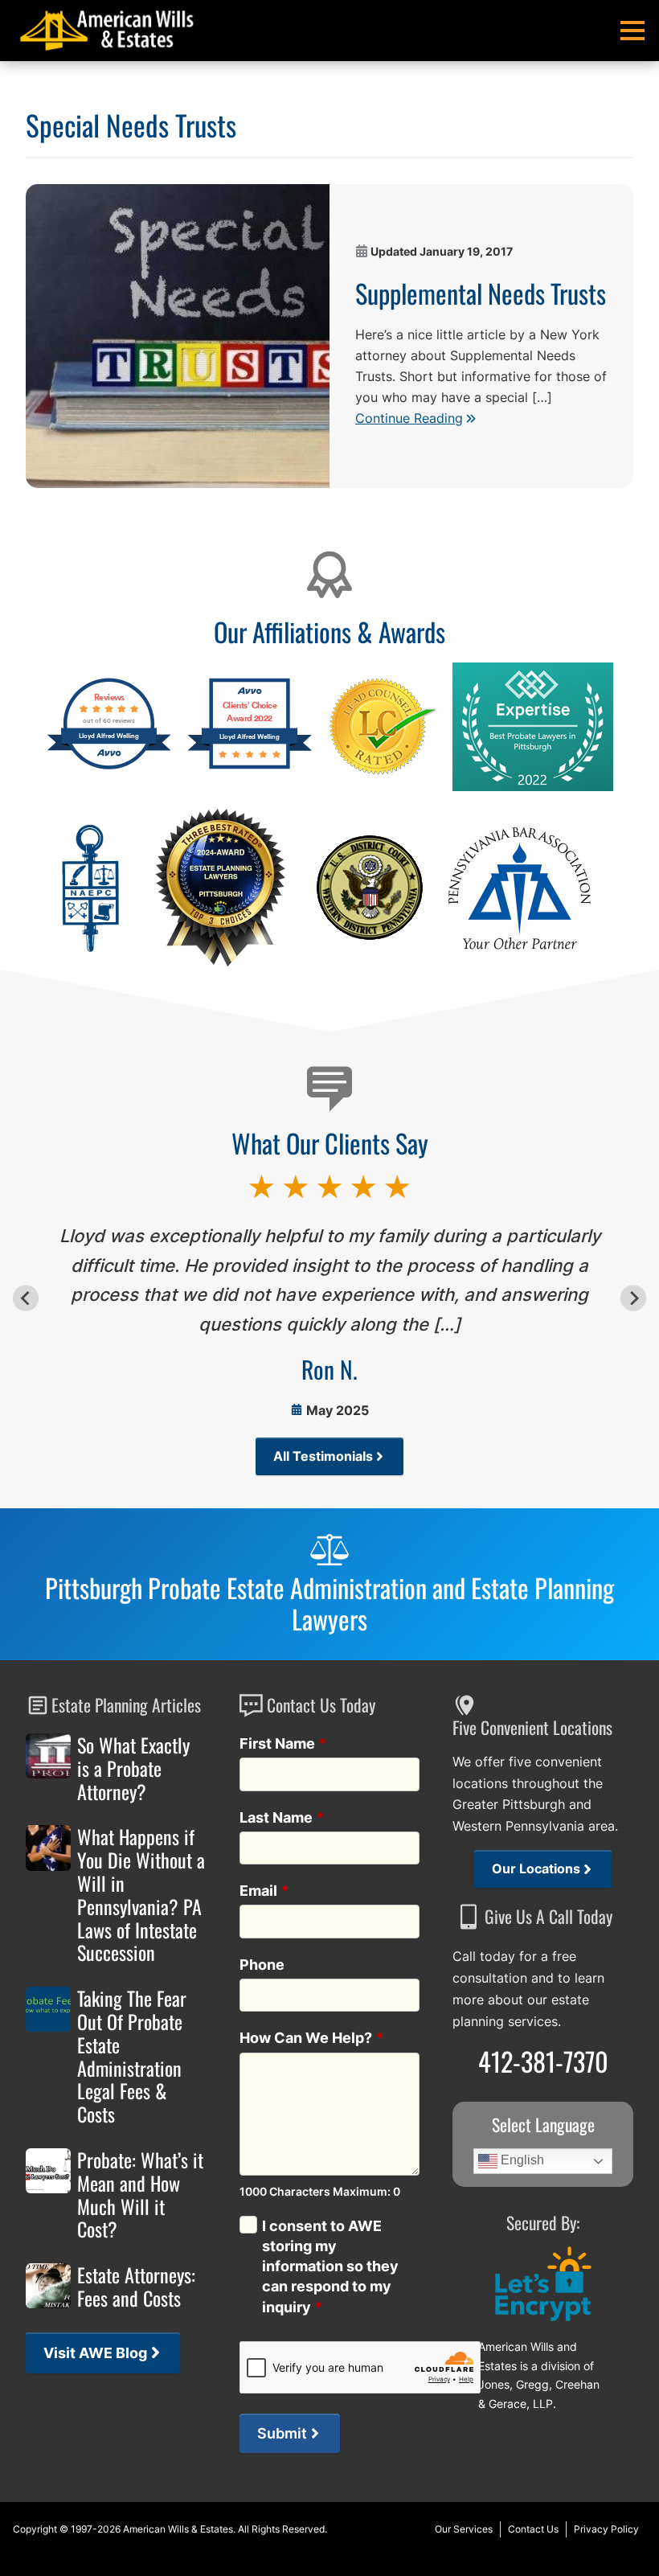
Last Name (282, 1817)
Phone (262, 1965)
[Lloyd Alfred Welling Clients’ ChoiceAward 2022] (250, 767)
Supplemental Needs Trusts (481, 293)
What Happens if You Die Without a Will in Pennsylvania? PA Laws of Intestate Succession (141, 1895)
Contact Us (533, 2529)
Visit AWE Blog (95, 2353)
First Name (283, 1743)
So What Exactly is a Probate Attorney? (133, 1768)
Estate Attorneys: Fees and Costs (136, 2287)
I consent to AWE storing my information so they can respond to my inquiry (330, 2266)
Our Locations (536, 1869)
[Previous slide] (25, 1298)
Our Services (464, 2529)
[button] (632, 31)
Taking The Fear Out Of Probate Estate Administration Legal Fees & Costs (132, 2056)
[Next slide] (633, 1298)
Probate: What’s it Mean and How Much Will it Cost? (140, 2195)
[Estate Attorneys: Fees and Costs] (48, 2286)
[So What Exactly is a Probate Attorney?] (48, 1756)
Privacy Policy (606, 2529)
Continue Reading (409, 418)
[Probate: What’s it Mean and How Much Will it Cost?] (48, 2171)
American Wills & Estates (178, 2529)
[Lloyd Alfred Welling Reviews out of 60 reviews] (109, 767)
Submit (282, 2433)
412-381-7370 (543, 2061)
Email (264, 1891)
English (521, 2161)
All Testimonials (323, 1456)
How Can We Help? (312, 2038)
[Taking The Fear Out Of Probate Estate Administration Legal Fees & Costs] (48, 2009)
